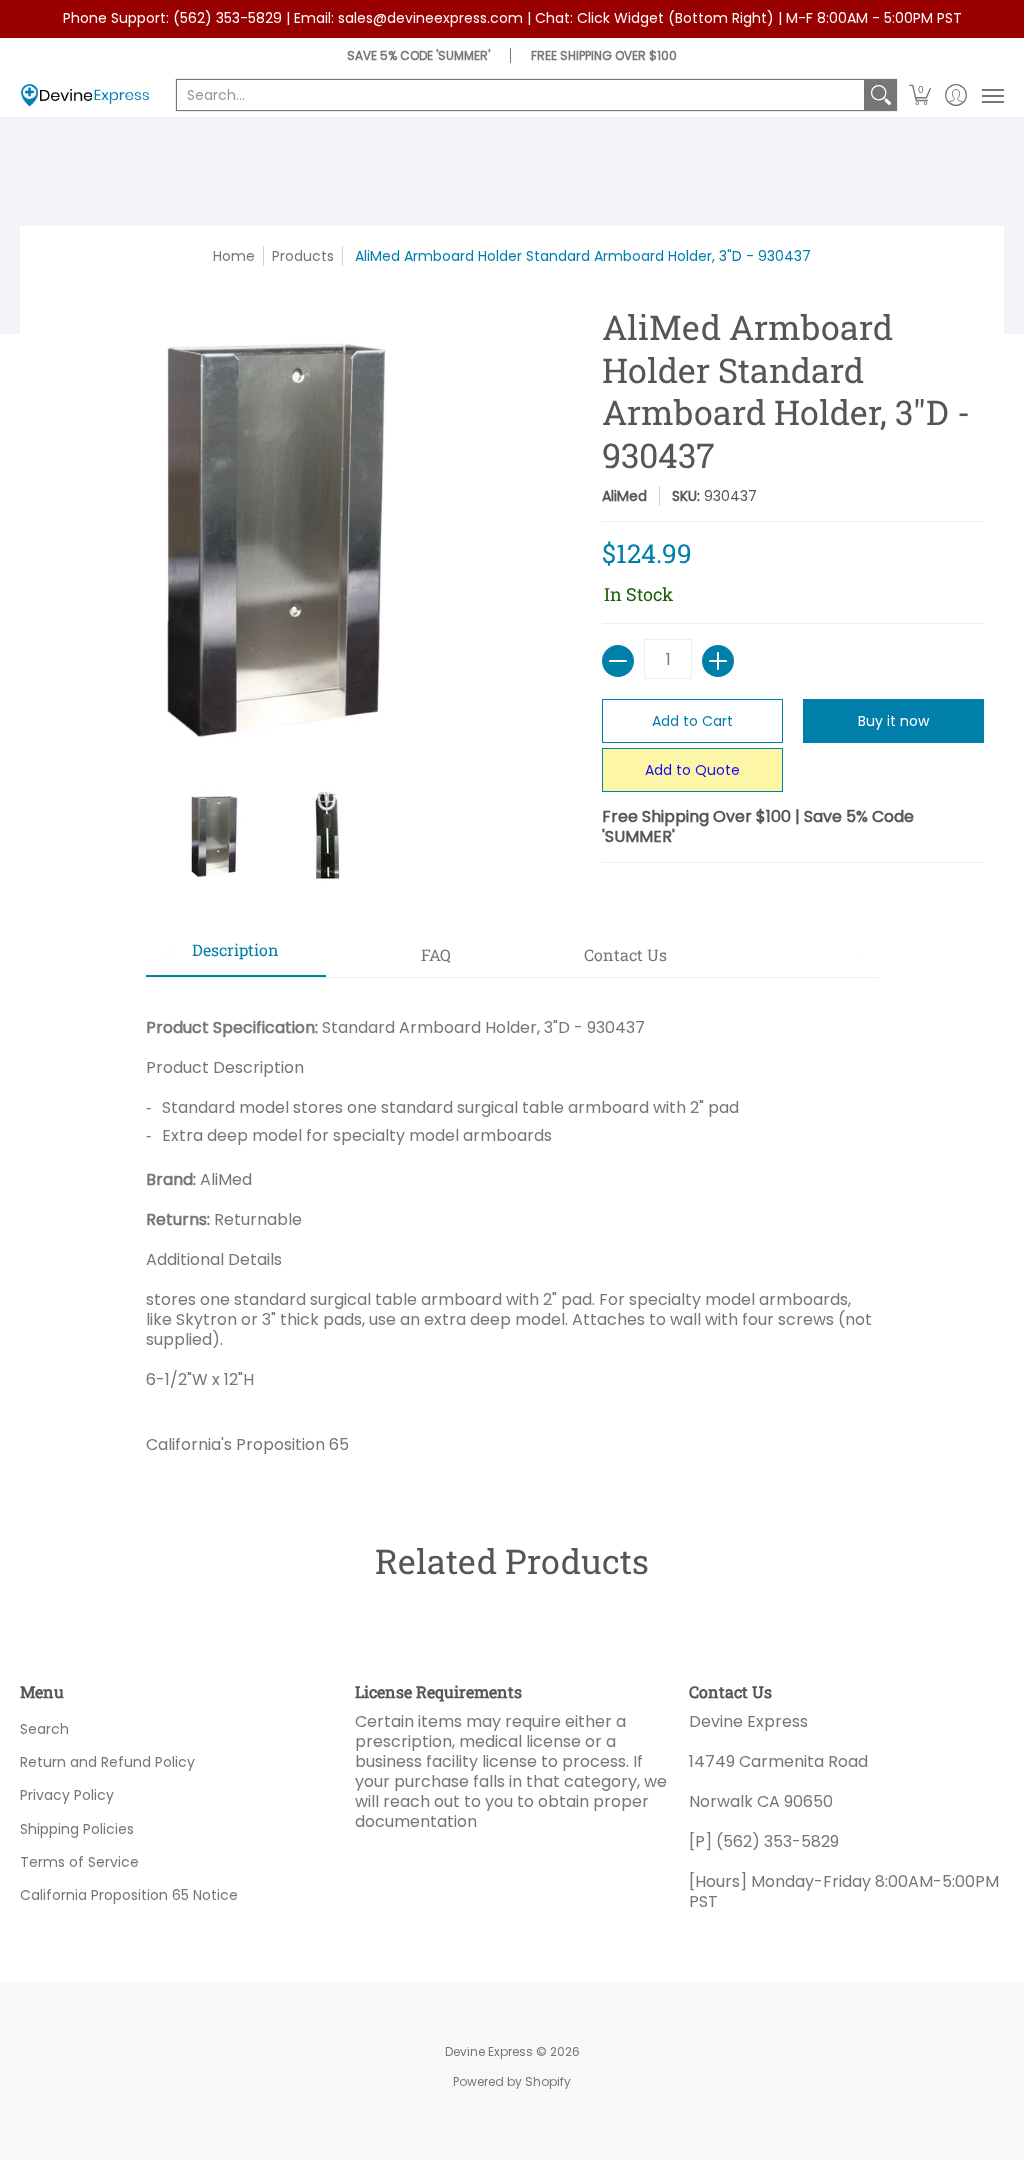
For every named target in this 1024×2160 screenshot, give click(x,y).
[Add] (718, 661)
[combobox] (520, 95)
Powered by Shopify (512, 2081)
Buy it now (893, 721)
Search (44, 1729)
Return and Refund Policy (107, 1762)
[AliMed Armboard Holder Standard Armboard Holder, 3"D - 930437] (214, 836)
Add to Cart (692, 721)
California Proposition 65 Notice (129, 1895)
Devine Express (489, 2051)
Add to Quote (692, 770)
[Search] (881, 95)
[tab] (236, 956)
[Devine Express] (85, 95)
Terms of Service (79, 1862)
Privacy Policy (67, 1795)
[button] (920, 95)
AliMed (624, 496)
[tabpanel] (512, 1228)
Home (234, 256)
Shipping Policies (77, 1829)
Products (303, 256)
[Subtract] (618, 661)
